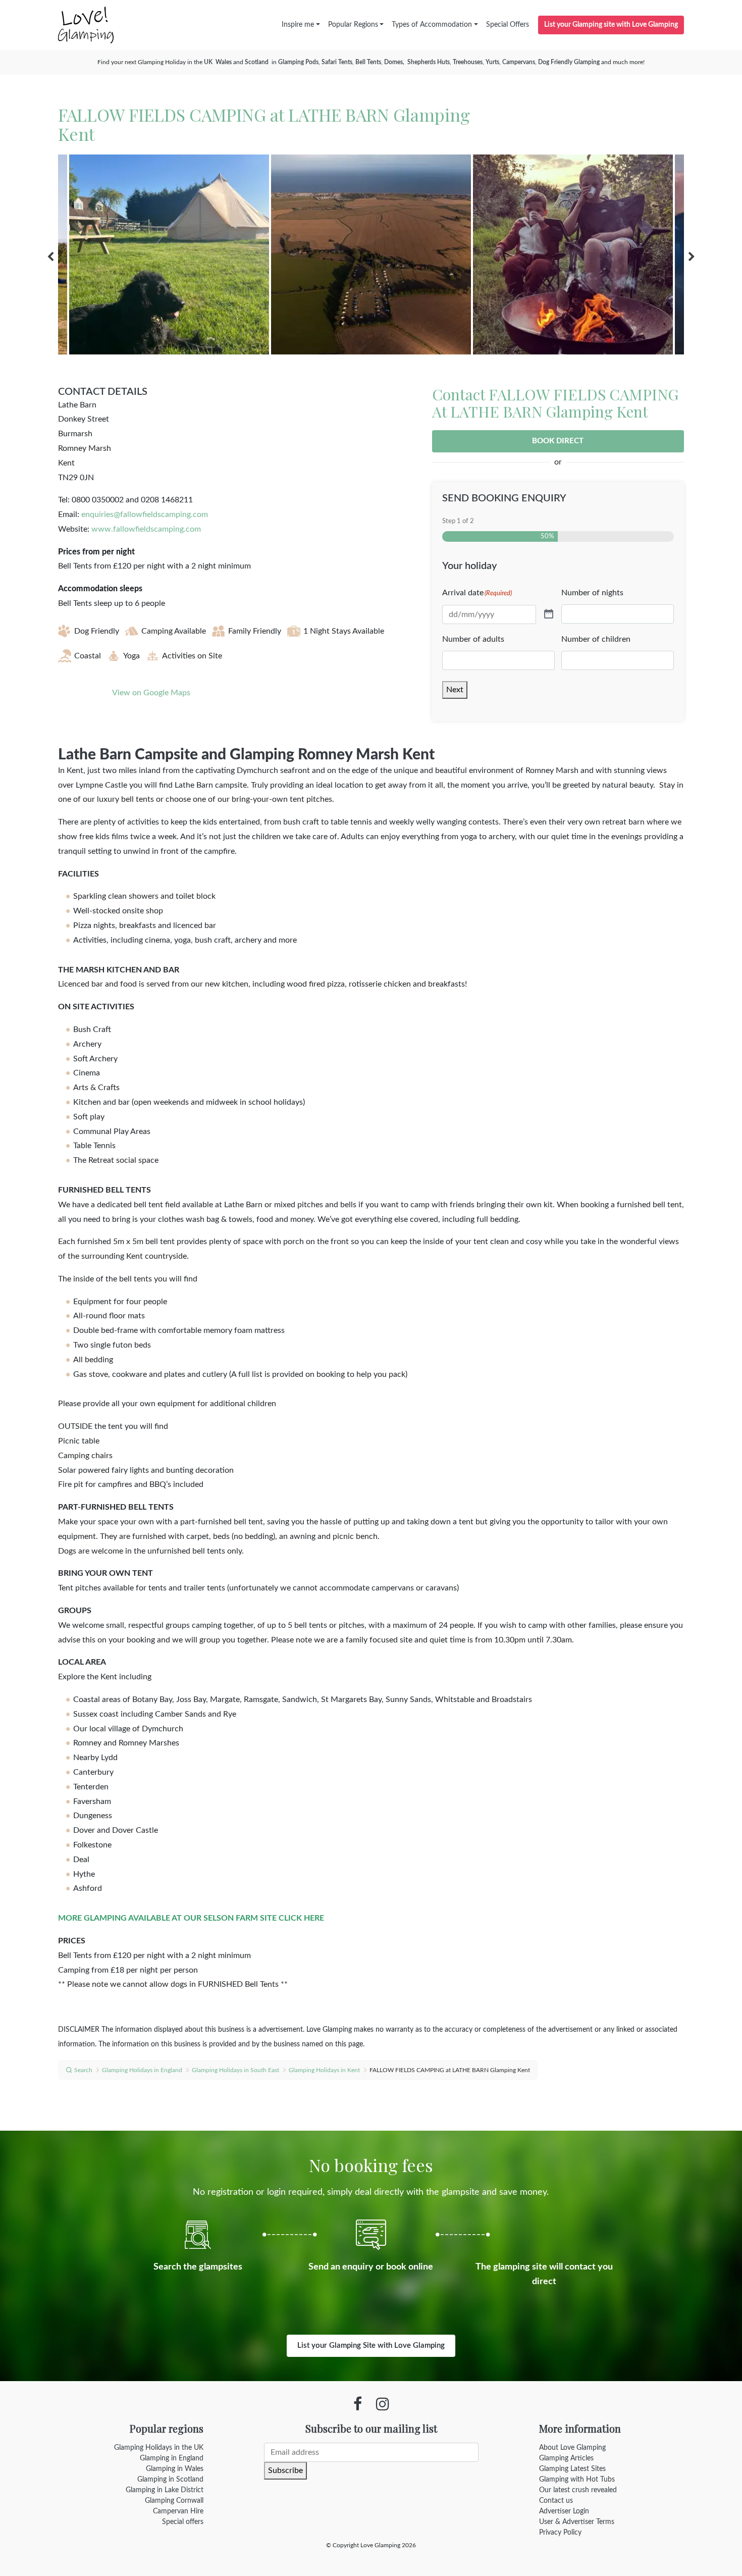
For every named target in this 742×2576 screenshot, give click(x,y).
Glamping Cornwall (174, 2501)
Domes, (395, 62)
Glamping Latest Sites (572, 2469)
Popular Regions (353, 25)
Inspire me (298, 25)
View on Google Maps (151, 693)
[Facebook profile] (358, 2404)
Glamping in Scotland (170, 2480)
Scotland (257, 62)
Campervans (519, 62)
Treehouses (468, 62)
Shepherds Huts (429, 62)
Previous (50, 257)
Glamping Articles (566, 2458)
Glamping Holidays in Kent (324, 2070)
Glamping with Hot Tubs (577, 2480)
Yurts (492, 62)
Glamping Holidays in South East (235, 2070)
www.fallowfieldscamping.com (146, 529)
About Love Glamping (572, 2448)
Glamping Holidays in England (142, 2070)
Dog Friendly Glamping (569, 62)
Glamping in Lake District (165, 2490)
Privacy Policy (560, 2533)
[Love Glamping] (86, 25)
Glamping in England (172, 2458)
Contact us (556, 2501)
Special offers (183, 2522)
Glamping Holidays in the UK (159, 2448)
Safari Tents (337, 62)
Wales (224, 62)
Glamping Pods (298, 62)
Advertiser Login (564, 2511)
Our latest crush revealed (578, 2490)
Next (692, 257)
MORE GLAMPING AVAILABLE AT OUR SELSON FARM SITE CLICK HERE (191, 1918)
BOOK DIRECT (558, 441)
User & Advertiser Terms (577, 2522)
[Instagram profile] (383, 2404)
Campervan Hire (178, 2511)
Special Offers (508, 25)
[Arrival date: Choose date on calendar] (549, 614)
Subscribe (285, 2470)
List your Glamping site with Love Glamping (611, 25)
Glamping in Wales (175, 2469)
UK (208, 62)
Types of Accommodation (432, 25)
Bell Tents (368, 62)
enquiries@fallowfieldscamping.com (145, 514)
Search (83, 2070)
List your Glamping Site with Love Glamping (371, 2346)
